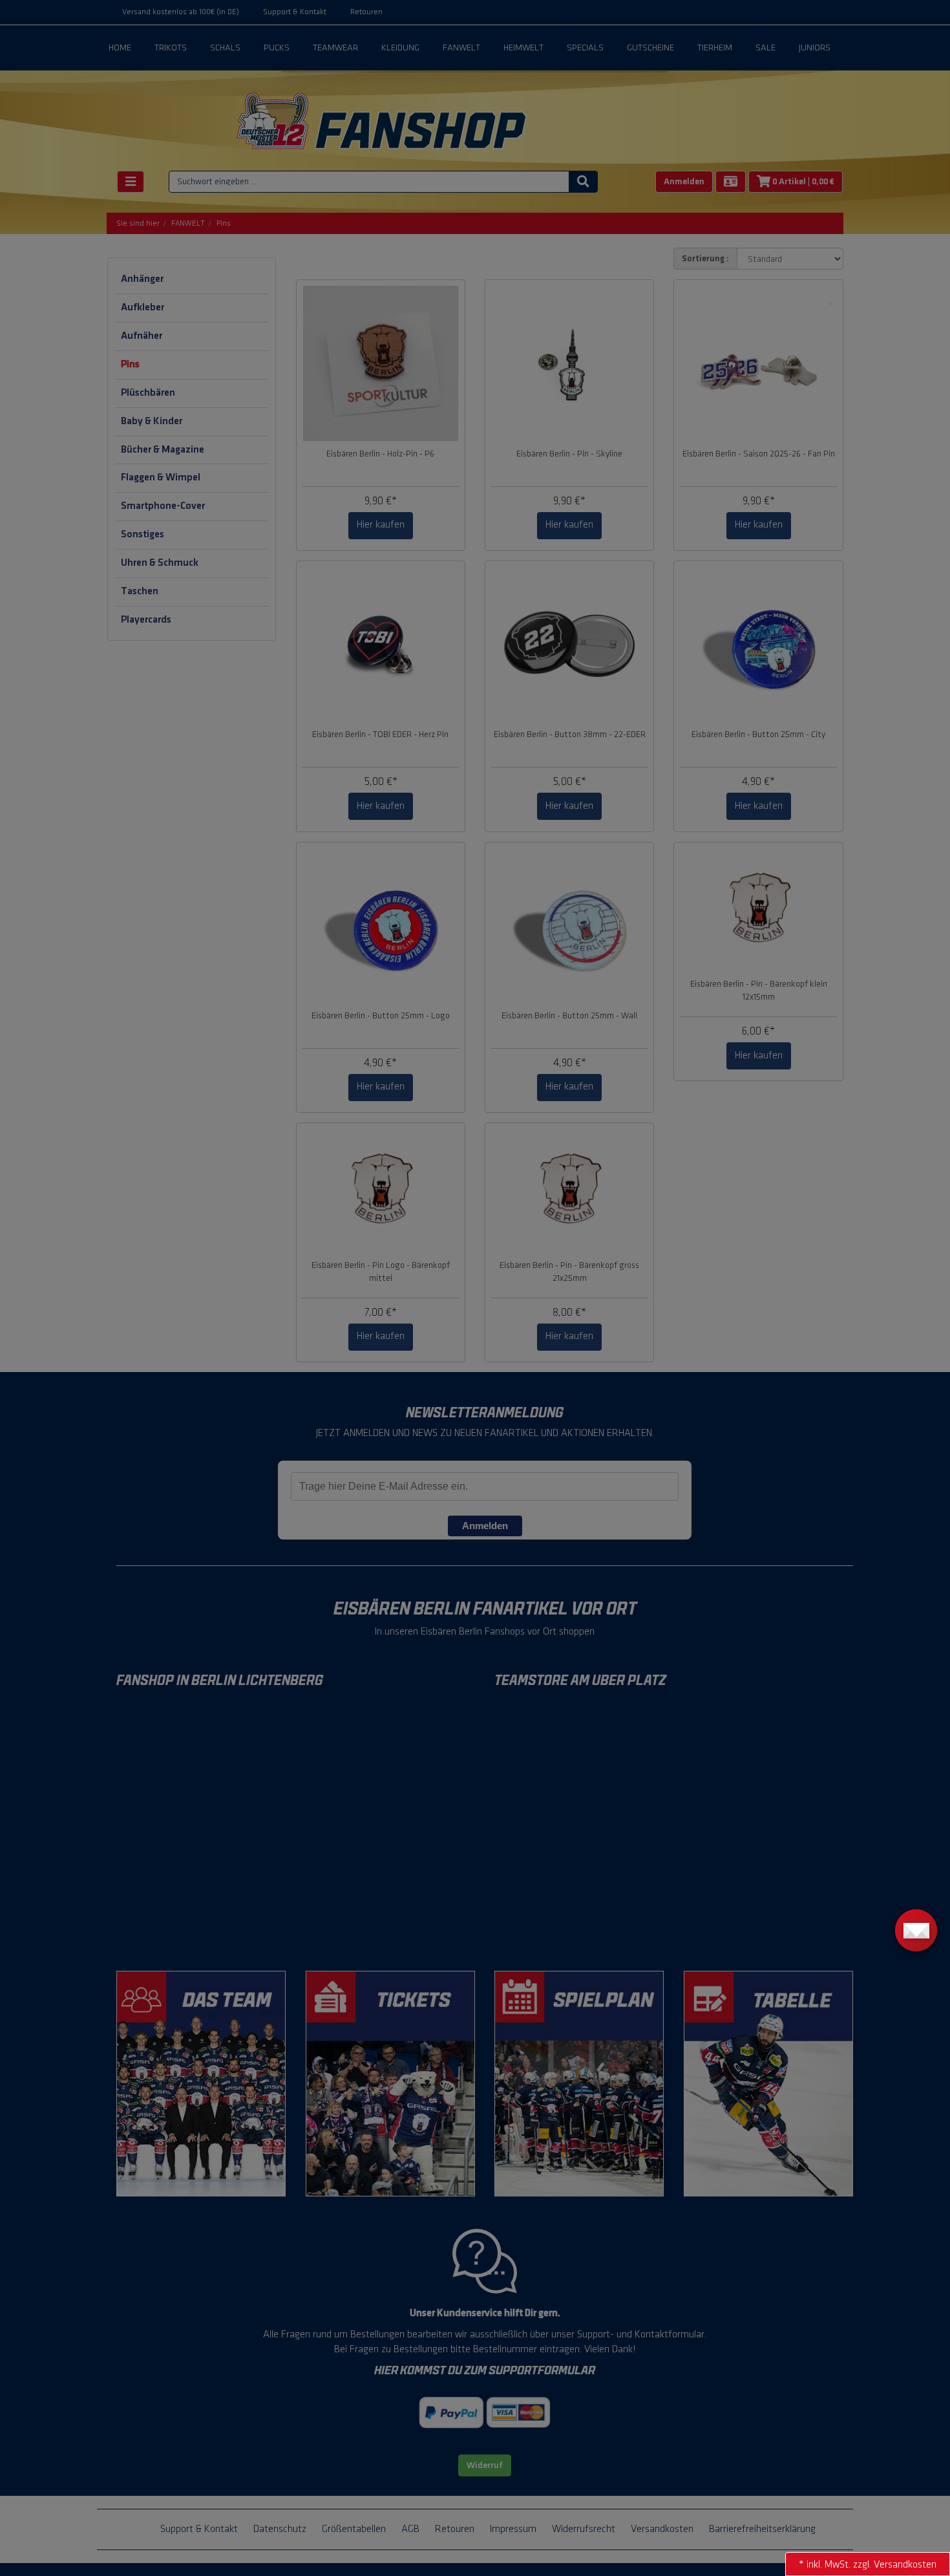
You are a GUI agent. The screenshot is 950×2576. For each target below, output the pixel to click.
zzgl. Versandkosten (895, 2565)
